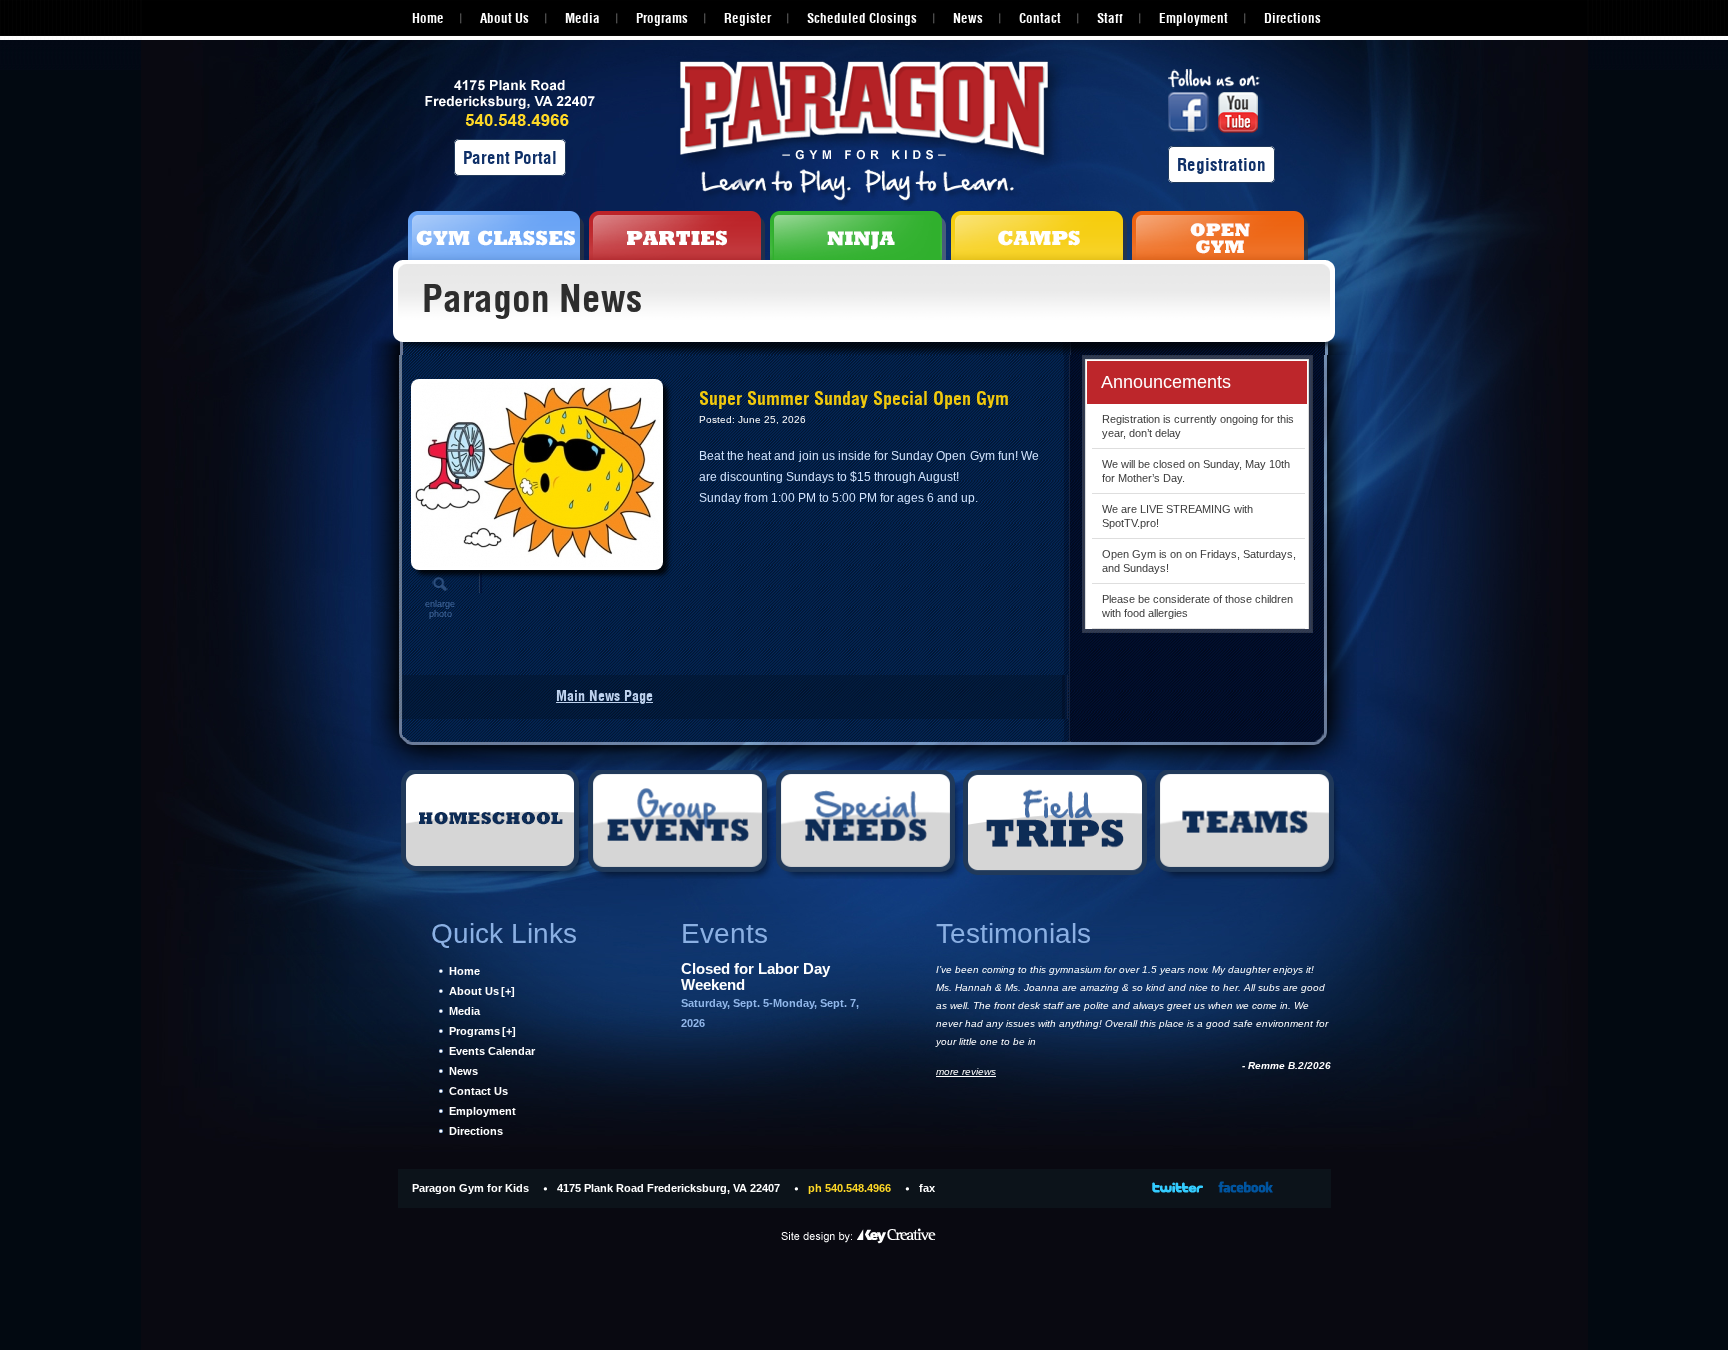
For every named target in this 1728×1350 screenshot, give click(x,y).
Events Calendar (492, 1051)
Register (747, 18)
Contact (1040, 18)
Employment (1193, 18)
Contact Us (478, 1091)
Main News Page (604, 696)
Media (582, 18)
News (968, 18)
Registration (1221, 164)
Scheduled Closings (862, 18)
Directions (1292, 18)
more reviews (966, 1071)
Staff (1110, 18)
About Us (504, 18)
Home (428, 18)
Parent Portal (510, 157)
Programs (662, 18)
